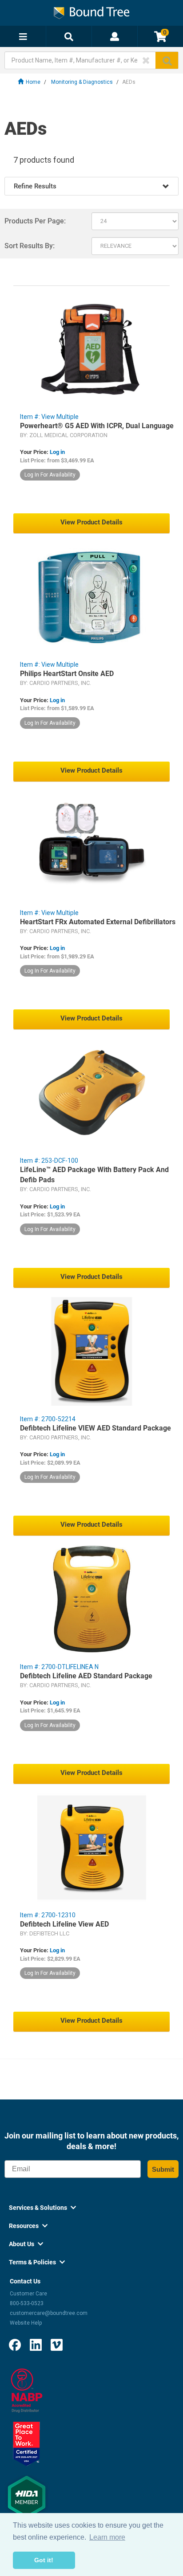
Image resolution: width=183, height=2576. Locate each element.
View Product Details (91, 522)
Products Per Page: (35, 221)
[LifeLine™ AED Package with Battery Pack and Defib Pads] (91, 1093)
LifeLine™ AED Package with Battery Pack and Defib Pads (94, 1175)
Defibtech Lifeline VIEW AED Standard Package (95, 1428)
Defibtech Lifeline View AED (64, 1924)
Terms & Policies (37, 2262)
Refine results (35, 186)
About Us (26, 2244)
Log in (57, 452)
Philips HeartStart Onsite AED (67, 674)
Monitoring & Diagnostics (82, 82)
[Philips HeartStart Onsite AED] (91, 597)
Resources (28, 2226)
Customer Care (28, 2294)
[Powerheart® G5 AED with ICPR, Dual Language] (91, 349)
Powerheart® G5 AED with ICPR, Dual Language (97, 426)
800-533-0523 (27, 2303)
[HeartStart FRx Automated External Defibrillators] (91, 845)
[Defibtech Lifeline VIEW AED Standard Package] (91, 1351)
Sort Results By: (30, 246)
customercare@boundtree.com (49, 2313)
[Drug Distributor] (27, 2390)
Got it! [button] (44, 2560)
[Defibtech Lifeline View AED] (91, 1847)
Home (33, 82)
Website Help (26, 2323)
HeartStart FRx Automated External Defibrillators (98, 922)
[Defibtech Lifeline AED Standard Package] (91, 1599)
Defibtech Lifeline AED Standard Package (86, 1676)
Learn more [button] (107, 2537)
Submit (163, 2169)
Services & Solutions (42, 2208)
